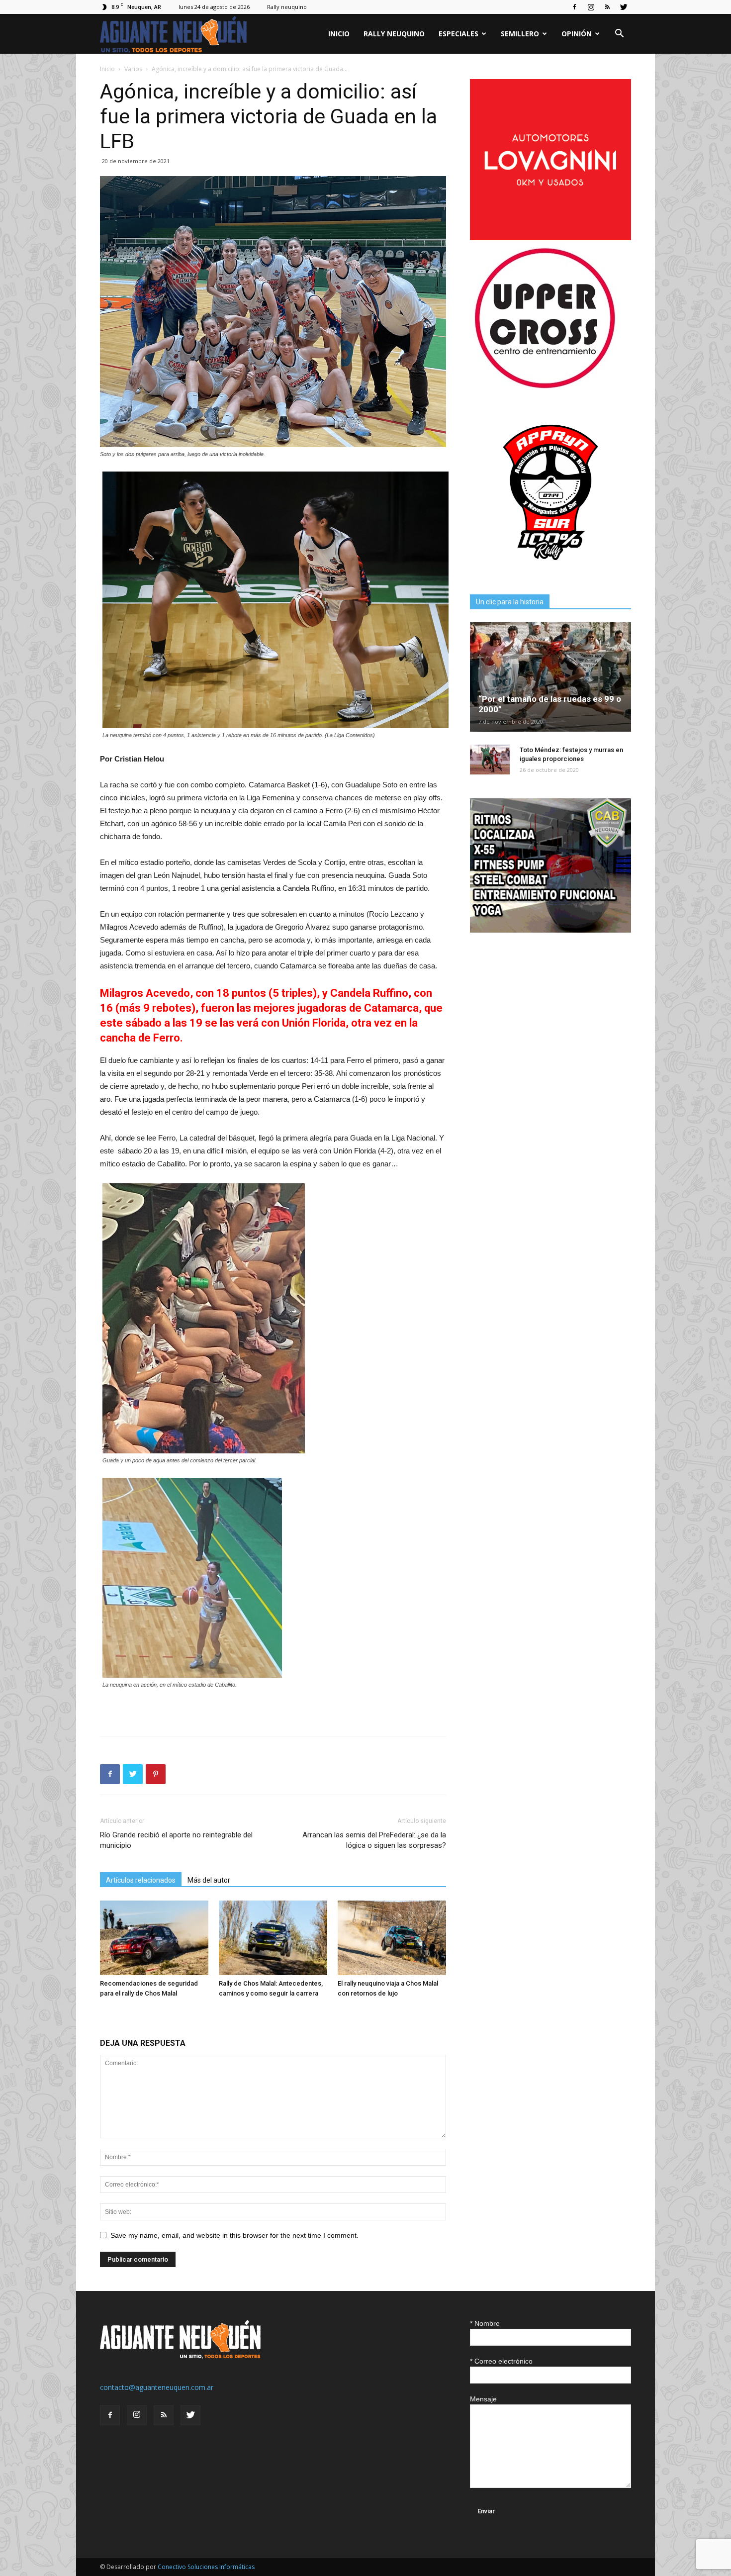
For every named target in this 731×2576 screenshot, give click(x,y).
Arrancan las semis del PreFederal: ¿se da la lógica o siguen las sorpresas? (374, 1840)
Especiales (458, 34)
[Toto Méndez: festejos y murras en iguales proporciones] (490, 760)
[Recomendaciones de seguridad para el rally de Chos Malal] (154, 1938)
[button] (619, 35)
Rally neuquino (287, 7)
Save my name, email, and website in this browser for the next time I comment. (234, 2235)
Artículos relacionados (141, 1880)
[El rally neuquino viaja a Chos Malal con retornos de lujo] (392, 1938)
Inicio (339, 34)
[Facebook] (574, 7)
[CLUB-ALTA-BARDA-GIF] (550, 930)
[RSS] (607, 7)
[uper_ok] (545, 388)
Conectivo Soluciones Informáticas (206, 2567)
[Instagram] (591, 7)
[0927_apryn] (550, 570)
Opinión (577, 34)
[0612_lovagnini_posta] (550, 238)
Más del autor (209, 1880)
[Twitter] (624, 7)
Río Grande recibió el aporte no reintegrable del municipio (176, 1840)
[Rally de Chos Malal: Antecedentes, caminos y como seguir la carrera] (273, 1938)
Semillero (520, 34)
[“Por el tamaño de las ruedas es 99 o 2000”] (550, 677)
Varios (133, 69)
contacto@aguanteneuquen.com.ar (157, 2387)
